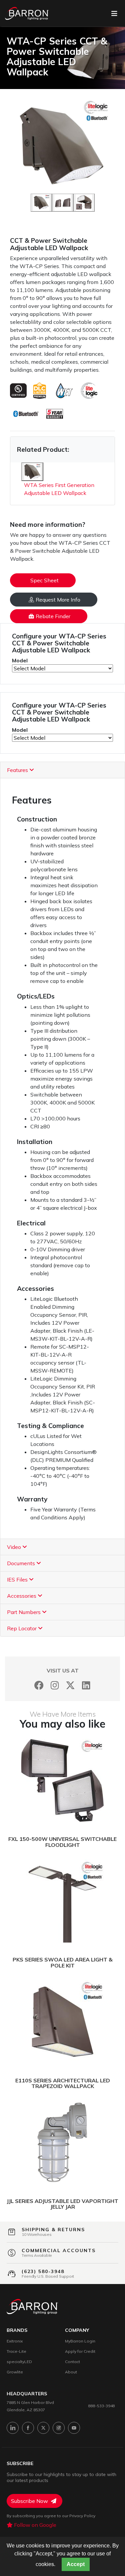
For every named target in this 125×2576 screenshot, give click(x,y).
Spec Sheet (44, 580)
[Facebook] (39, 1685)
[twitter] (43, 2428)
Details (37, 1781)
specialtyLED (19, 2362)
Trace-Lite (16, 2351)
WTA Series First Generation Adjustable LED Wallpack (59, 489)
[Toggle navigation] (114, 14)
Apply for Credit (80, 2351)
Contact (72, 2362)
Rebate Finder (53, 616)
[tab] (62, 770)
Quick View (94, 1781)
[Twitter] (70, 1685)
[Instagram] (55, 1685)
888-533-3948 (102, 2406)
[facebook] (28, 2428)
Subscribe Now (30, 2501)
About (71, 2372)
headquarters (27, 2394)
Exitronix (15, 2341)
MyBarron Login (80, 2341)
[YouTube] (74, 2428)
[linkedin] (13, 2428)
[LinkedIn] (86, 1685)
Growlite (15, 2372)
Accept (76, 2564)
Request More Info (58, 600)
